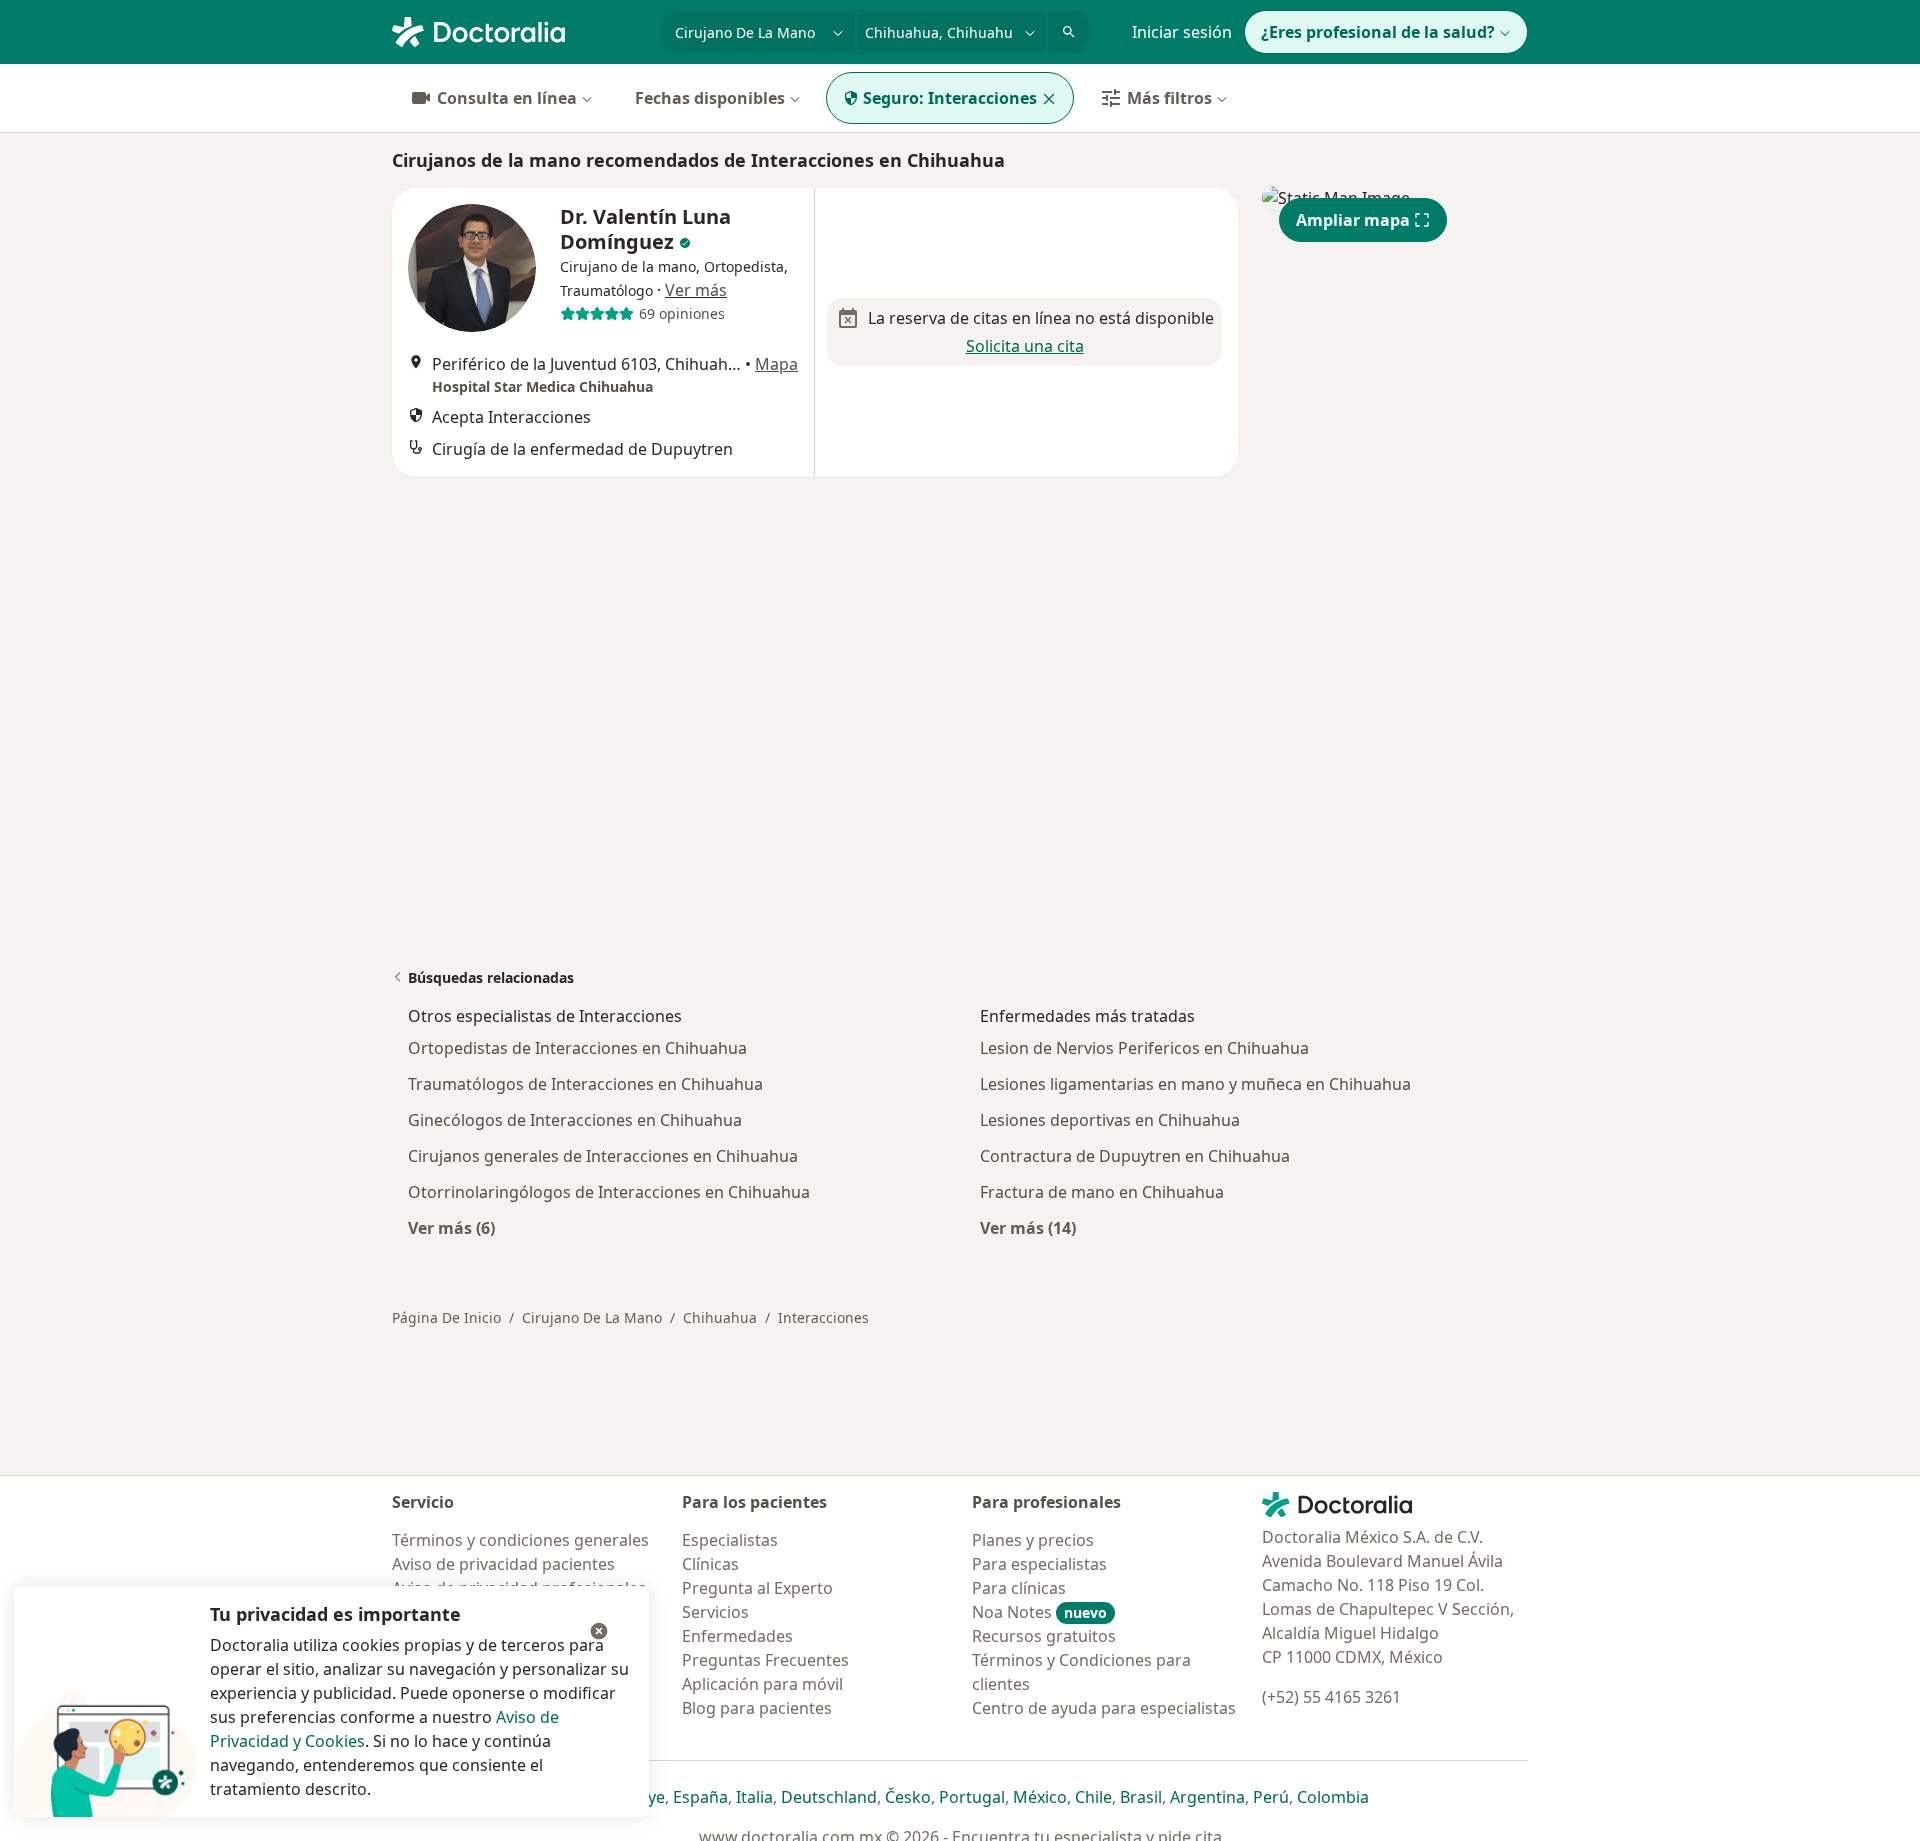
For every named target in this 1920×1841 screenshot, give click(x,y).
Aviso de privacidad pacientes (503, 1564)
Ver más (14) (1028, 1227)
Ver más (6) (451, 1227)
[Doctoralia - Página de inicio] (517, 30)
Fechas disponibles (710, 98)
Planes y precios (1033, 1540)
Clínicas (710, 1564)
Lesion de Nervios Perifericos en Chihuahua (1144, 1048)
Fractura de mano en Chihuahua (1102, 1192)
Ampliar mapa (1353, 220)
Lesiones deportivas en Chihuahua (1110, 1120)
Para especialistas (1039, 1564)
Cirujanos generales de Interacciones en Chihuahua (603, 1156)
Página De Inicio (446, 1317)
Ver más (696, 290)
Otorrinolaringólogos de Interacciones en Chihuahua (609, 1192)
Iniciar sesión (1182, 32)
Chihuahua (720, 1317)
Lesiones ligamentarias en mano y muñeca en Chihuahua (1195, 1084)
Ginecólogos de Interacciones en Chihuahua (575, 1120)
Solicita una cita (1025, 346)
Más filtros (1169, 98)
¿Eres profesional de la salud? (1378, 32)
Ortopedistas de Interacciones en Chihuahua (577, 1048)
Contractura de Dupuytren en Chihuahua (1135, 1156)
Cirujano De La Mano (592, 1317)
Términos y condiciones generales (520, 1540)
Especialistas (730, 1540)
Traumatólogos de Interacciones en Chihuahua (585, 1084)
